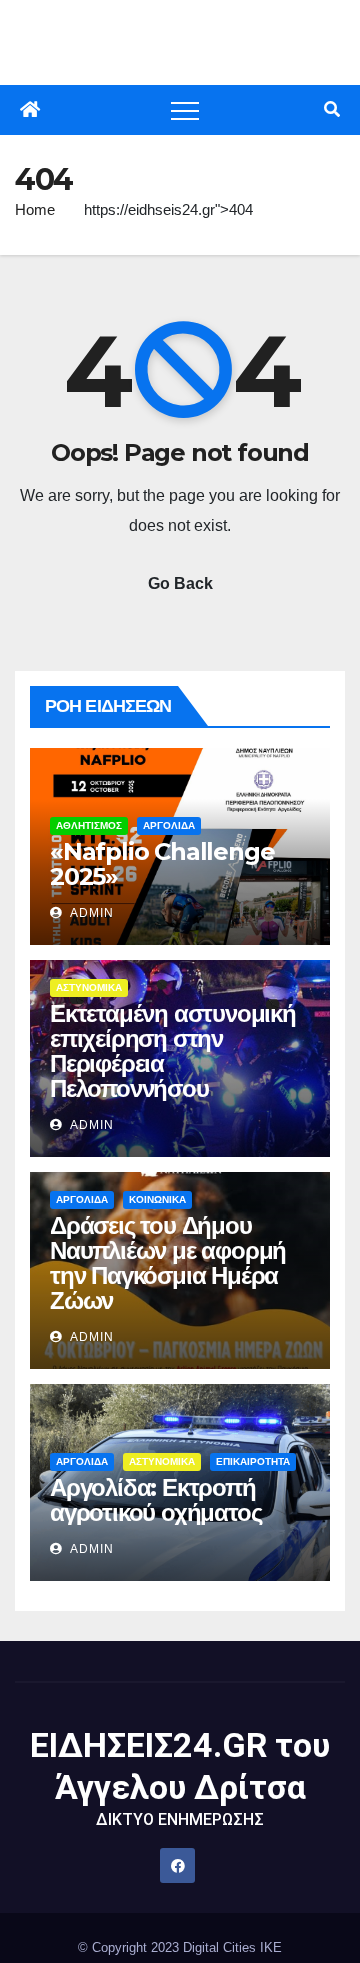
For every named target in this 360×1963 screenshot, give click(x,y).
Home (35, 209)
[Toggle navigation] (185, 110)
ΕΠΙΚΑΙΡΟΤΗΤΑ (253, 1461)
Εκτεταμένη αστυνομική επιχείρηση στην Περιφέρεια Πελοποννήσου (173, 1051)
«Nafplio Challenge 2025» (162, 864)
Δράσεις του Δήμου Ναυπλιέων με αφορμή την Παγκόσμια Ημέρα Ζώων (168, 1263)
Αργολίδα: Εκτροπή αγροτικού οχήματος (155, 1500)
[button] (332, 109)
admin (90, 913)
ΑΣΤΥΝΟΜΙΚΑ (89, 987)
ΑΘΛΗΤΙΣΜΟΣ (89, 825)
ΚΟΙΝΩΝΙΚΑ (157, 1199)
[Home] (30, 110)
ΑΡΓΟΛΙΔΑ (169, 825)
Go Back (180, 583)
